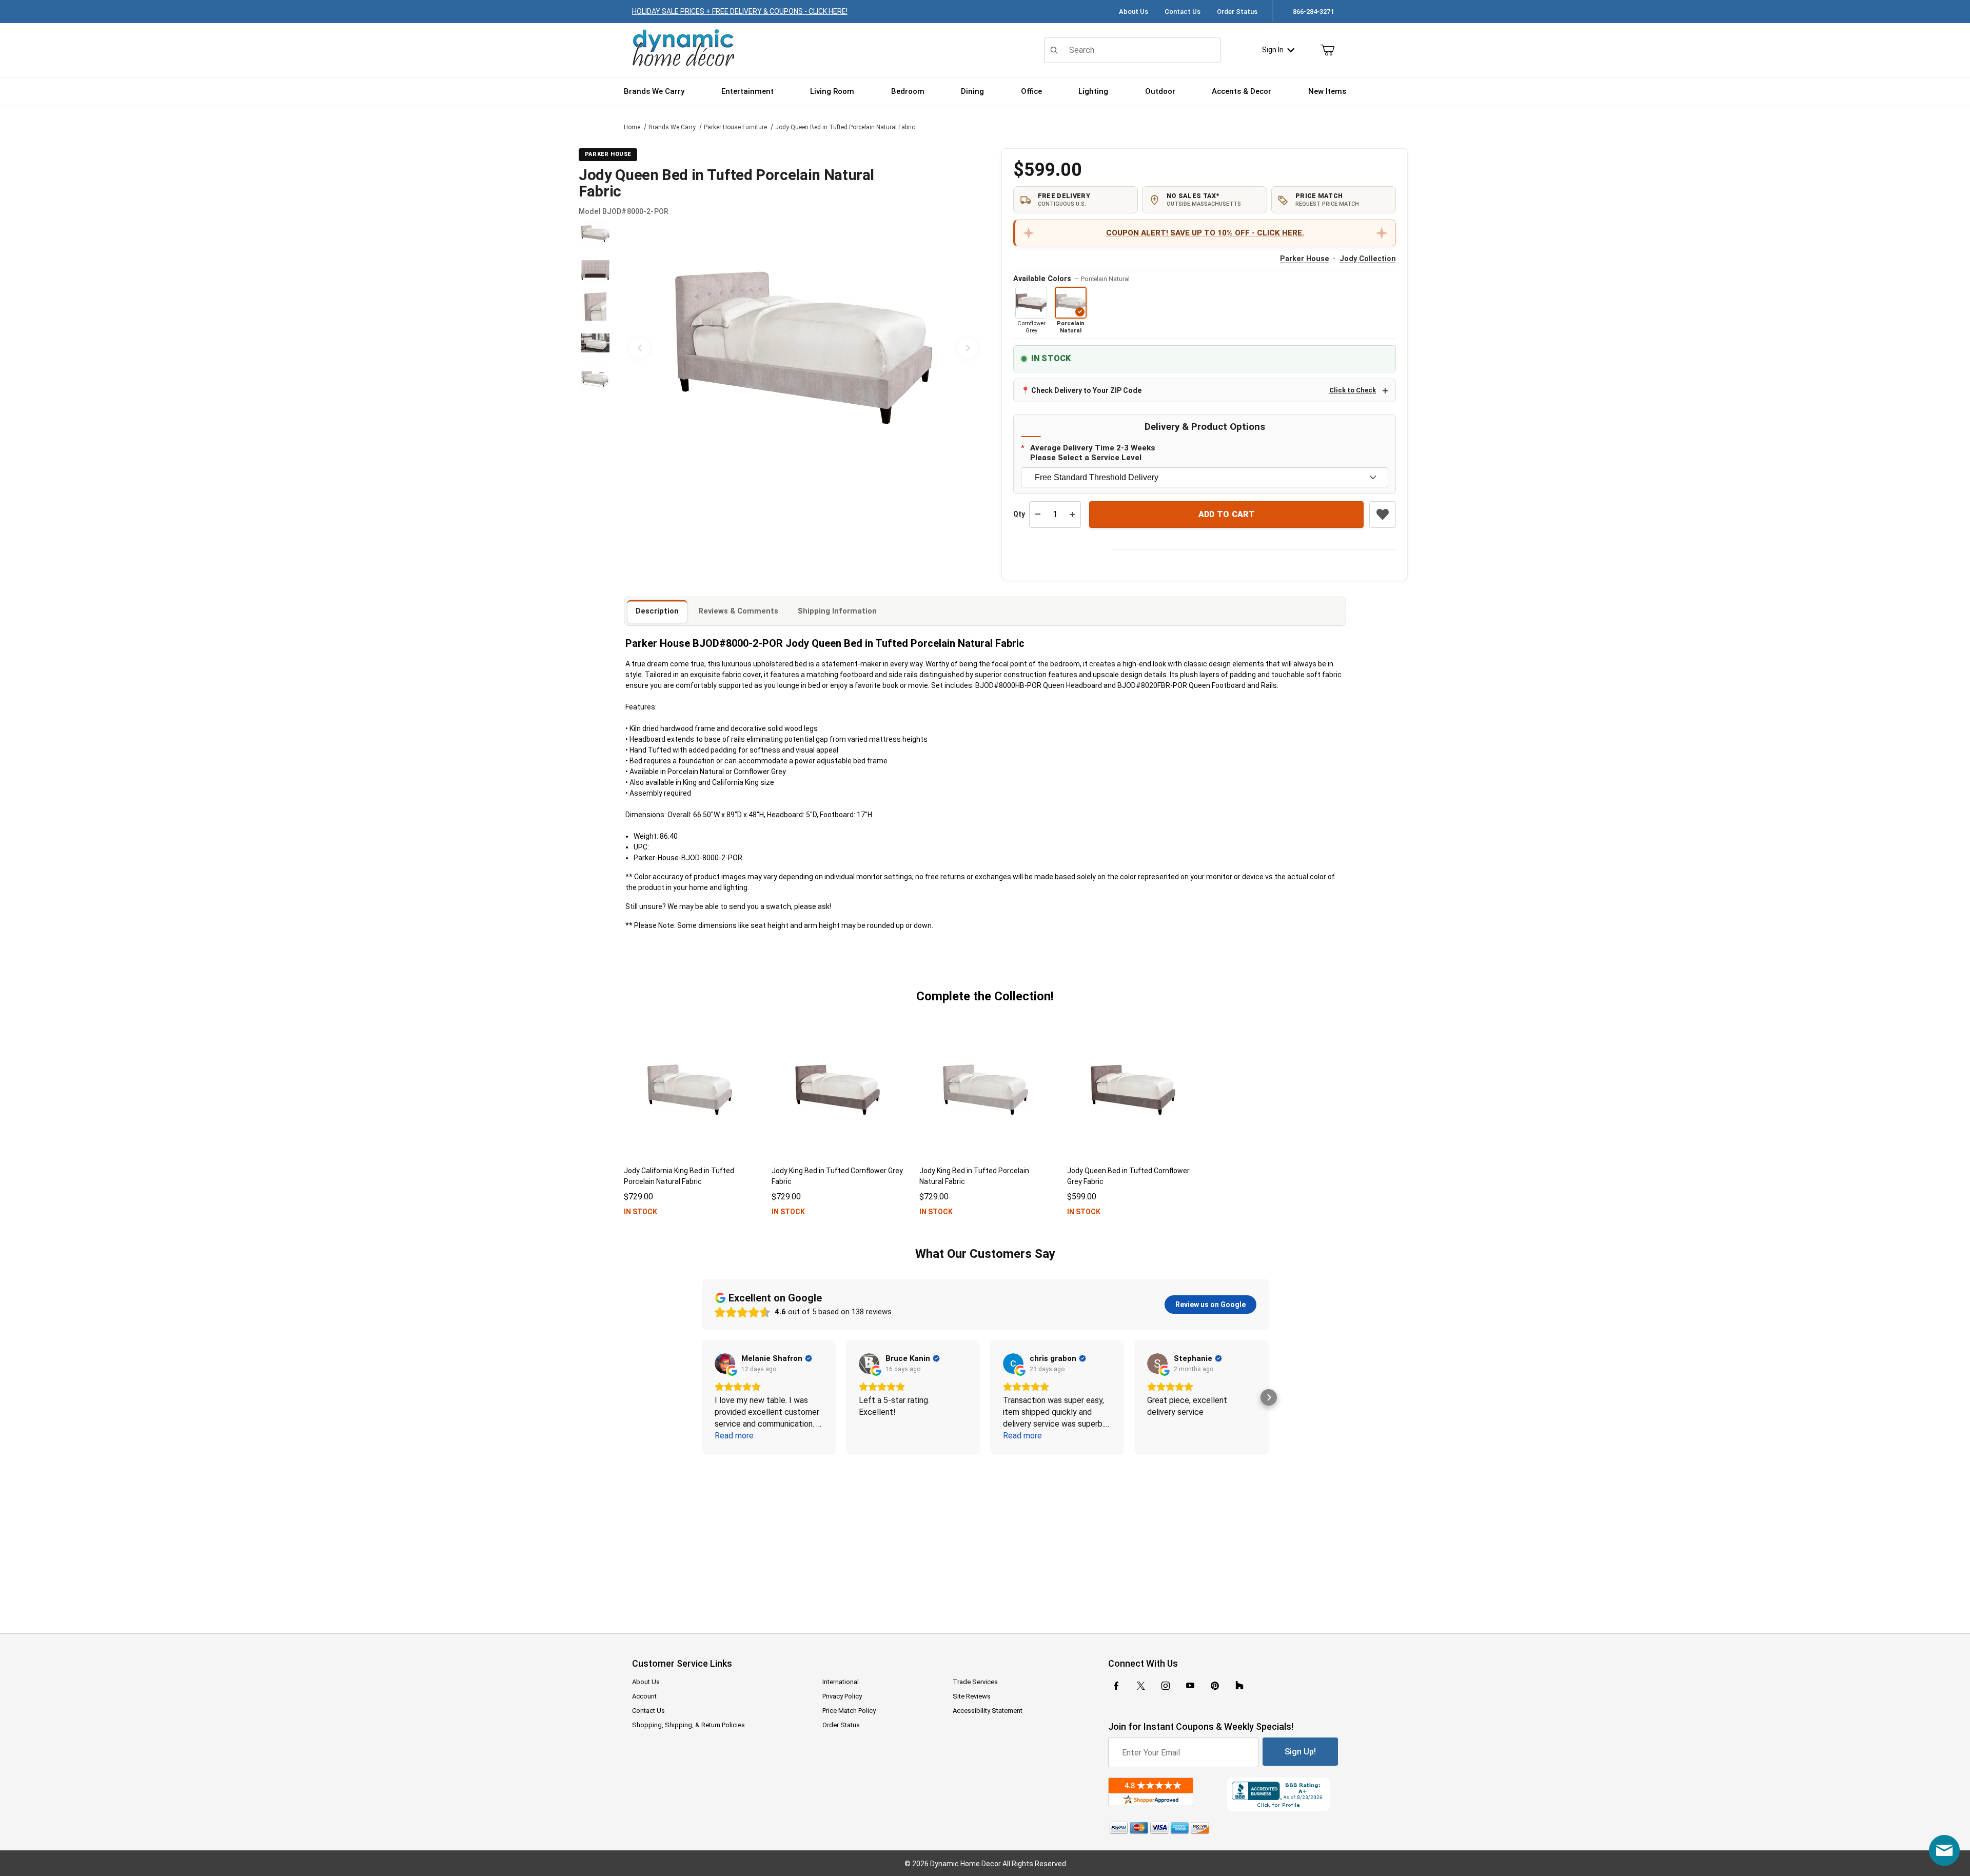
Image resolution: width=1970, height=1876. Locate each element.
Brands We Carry (672, 127)
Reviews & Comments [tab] (738, 611)
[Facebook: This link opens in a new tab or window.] (1116, 1686)
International (841, 1682)
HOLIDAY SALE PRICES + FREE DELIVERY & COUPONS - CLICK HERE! (740, 11)
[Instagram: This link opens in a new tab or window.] (1166, 1686)
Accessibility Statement (988, 1711)
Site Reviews (972, 1696)
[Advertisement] (985, 1537)
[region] (595, 348)
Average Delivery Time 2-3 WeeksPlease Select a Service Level (1093, 453)
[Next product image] (968, 348)
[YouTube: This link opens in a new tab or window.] (1190, 1686)
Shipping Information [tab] (837, 611)
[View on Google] (725, 1364)
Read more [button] (734, 1436)
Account (644, 1696)
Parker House (1305, 259)
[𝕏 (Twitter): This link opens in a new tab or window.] (1141, 1686)
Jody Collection (1368, 259)
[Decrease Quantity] (1038, 515)
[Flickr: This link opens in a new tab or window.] (1239, 1686)
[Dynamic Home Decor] (683, 48)
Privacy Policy (842, 1696)
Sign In (1273, 50)
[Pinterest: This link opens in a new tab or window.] (1215, 1686)
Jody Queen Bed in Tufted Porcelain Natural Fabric (845, 127)
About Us (1134, 12)
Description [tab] (657, 611)
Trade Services (975, 1682)
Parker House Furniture (735, 127)
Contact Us (1183, 12)
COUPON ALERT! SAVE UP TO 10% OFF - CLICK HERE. (1205, 233)
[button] (595, 234)
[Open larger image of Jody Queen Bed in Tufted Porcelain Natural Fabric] (803, 348)
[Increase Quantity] (1072, 515)
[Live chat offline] (1944, 1850)
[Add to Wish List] (1383, 515)
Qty (1019, 514)
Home (632, 127)
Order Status (1237, 12)
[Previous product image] (639, 348)
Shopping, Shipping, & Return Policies (688, 1725)
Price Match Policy (849, 1711)
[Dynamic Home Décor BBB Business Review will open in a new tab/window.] (1283, 1794)
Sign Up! (1300, 1752)
